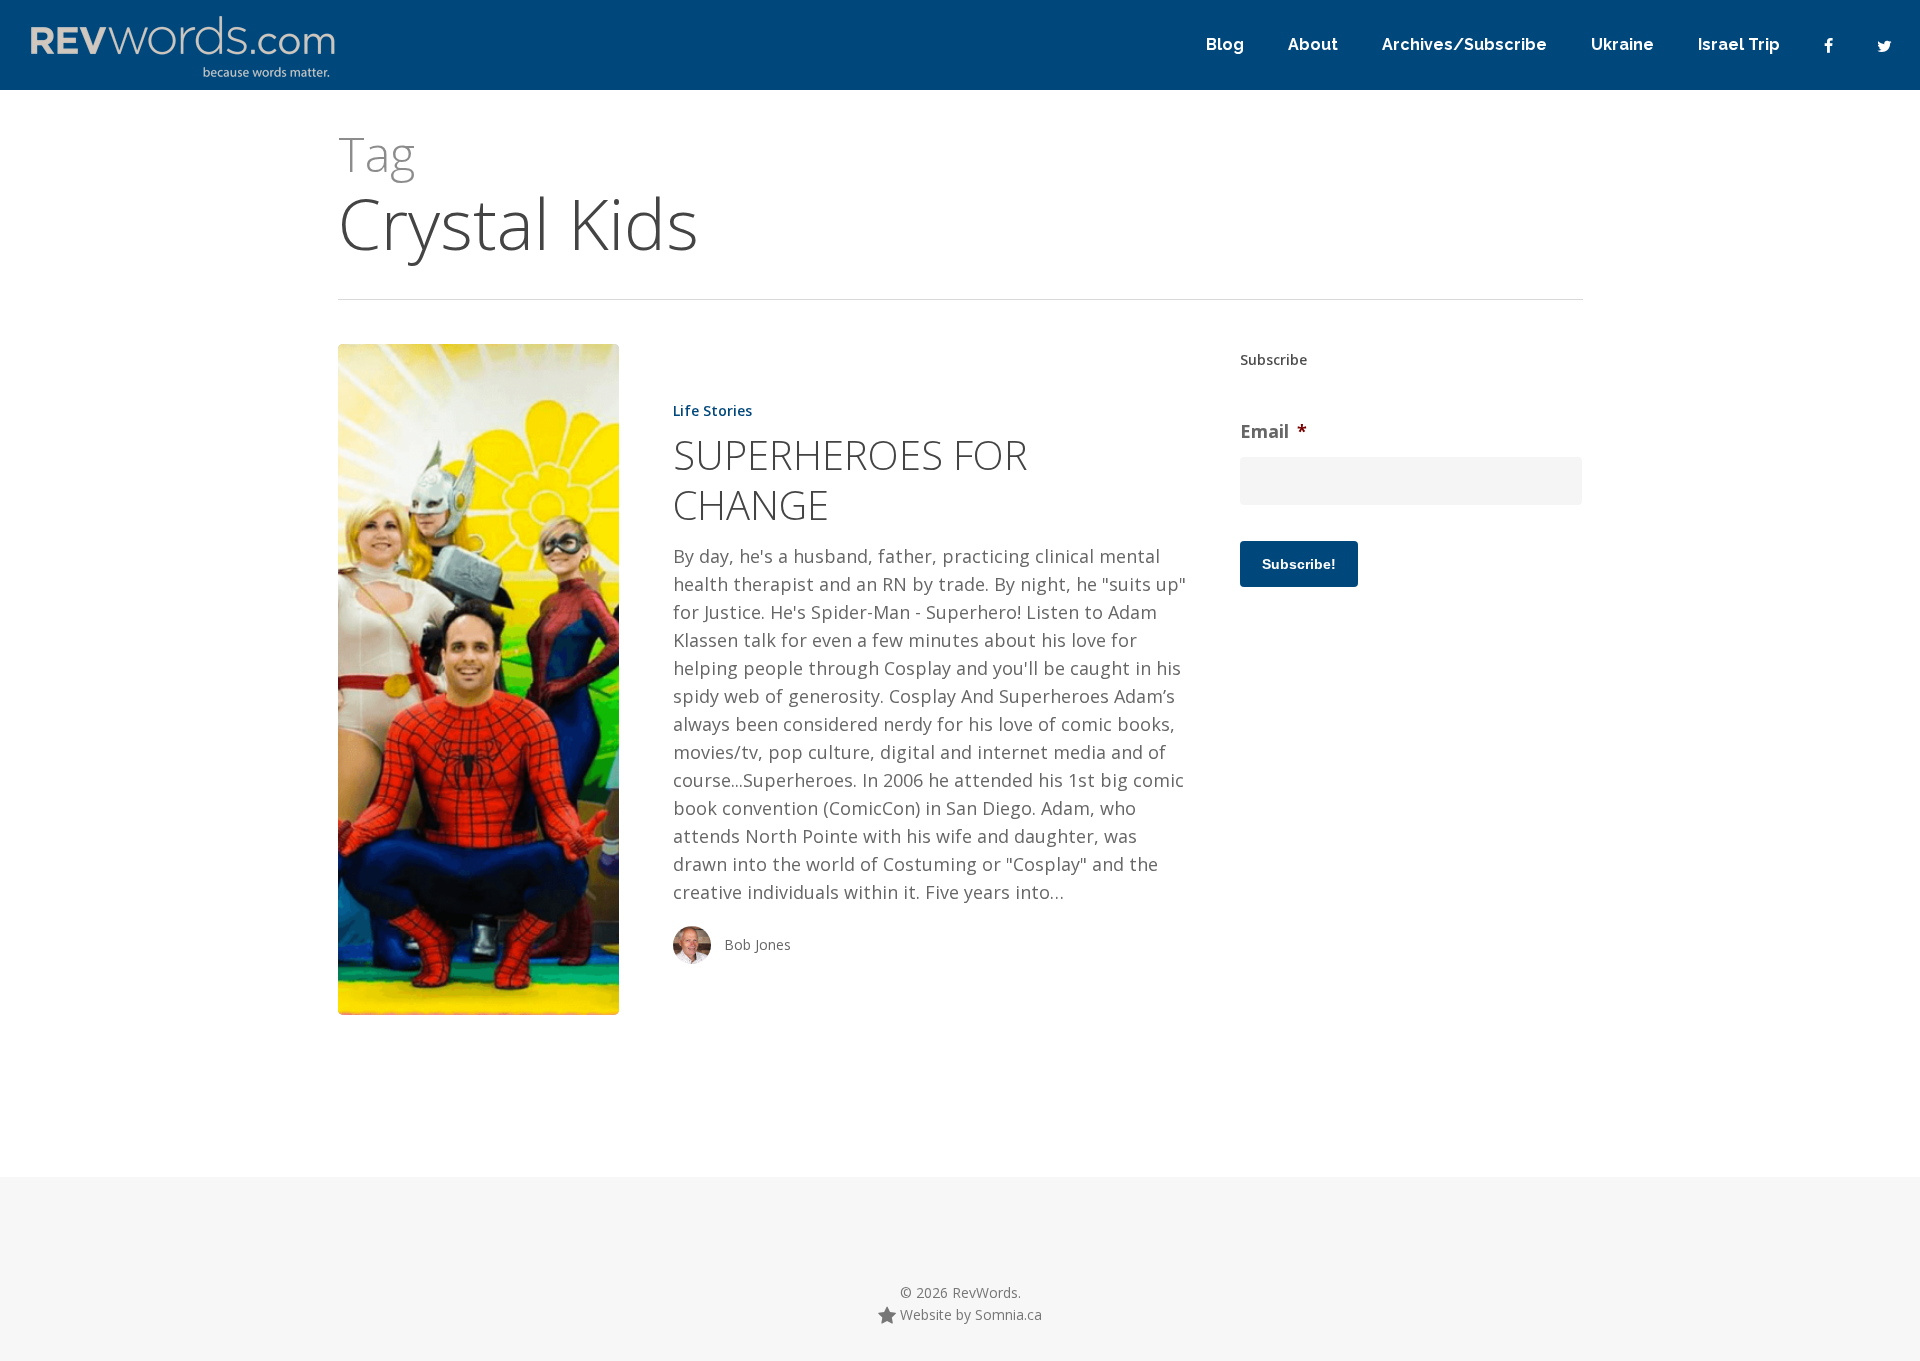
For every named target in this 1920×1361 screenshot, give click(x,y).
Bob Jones (757, 944)
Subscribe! (1299, 564)
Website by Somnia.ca (969, 1314)
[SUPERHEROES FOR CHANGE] (478, 679)
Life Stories (712, 410)
